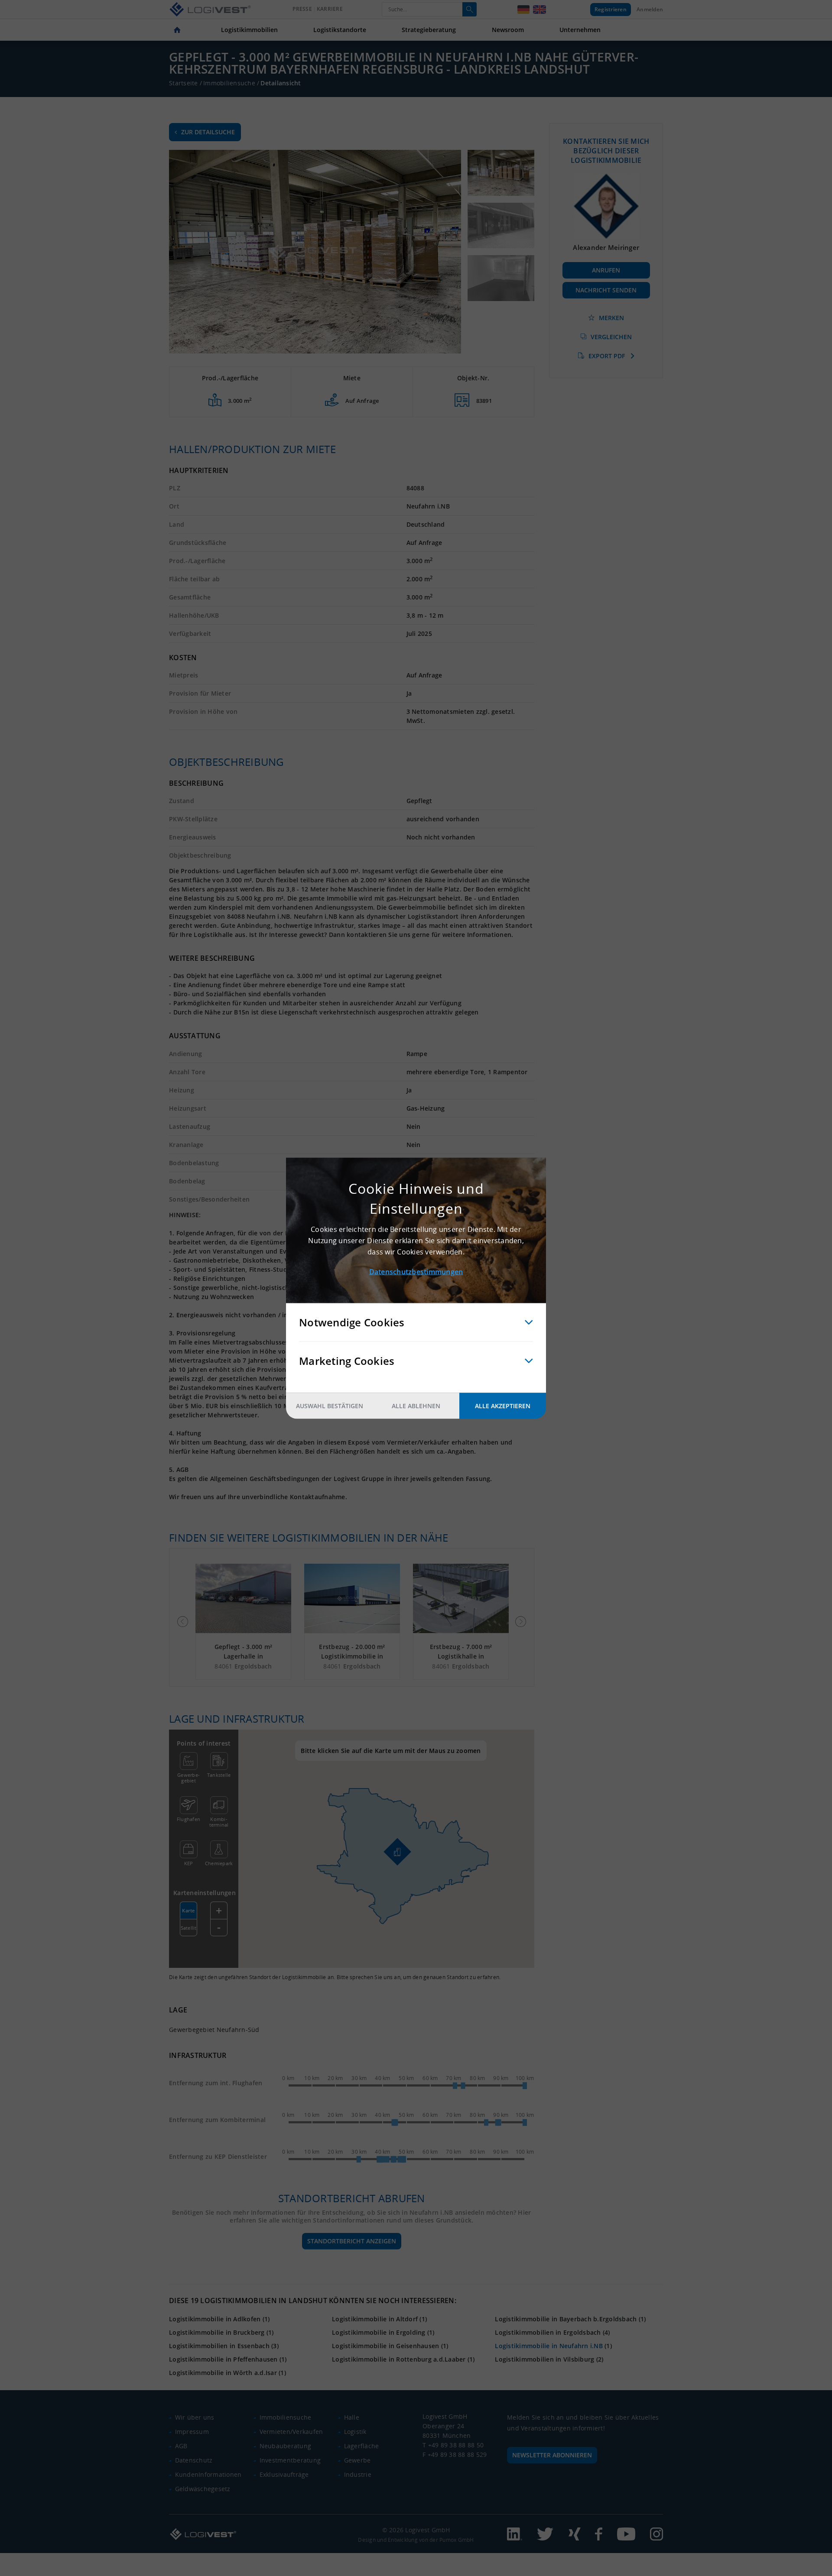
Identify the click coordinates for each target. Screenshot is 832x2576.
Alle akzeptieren (503, 1405)
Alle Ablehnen (416, 1405)
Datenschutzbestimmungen (416, 1271)
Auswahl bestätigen (330, 1405)
